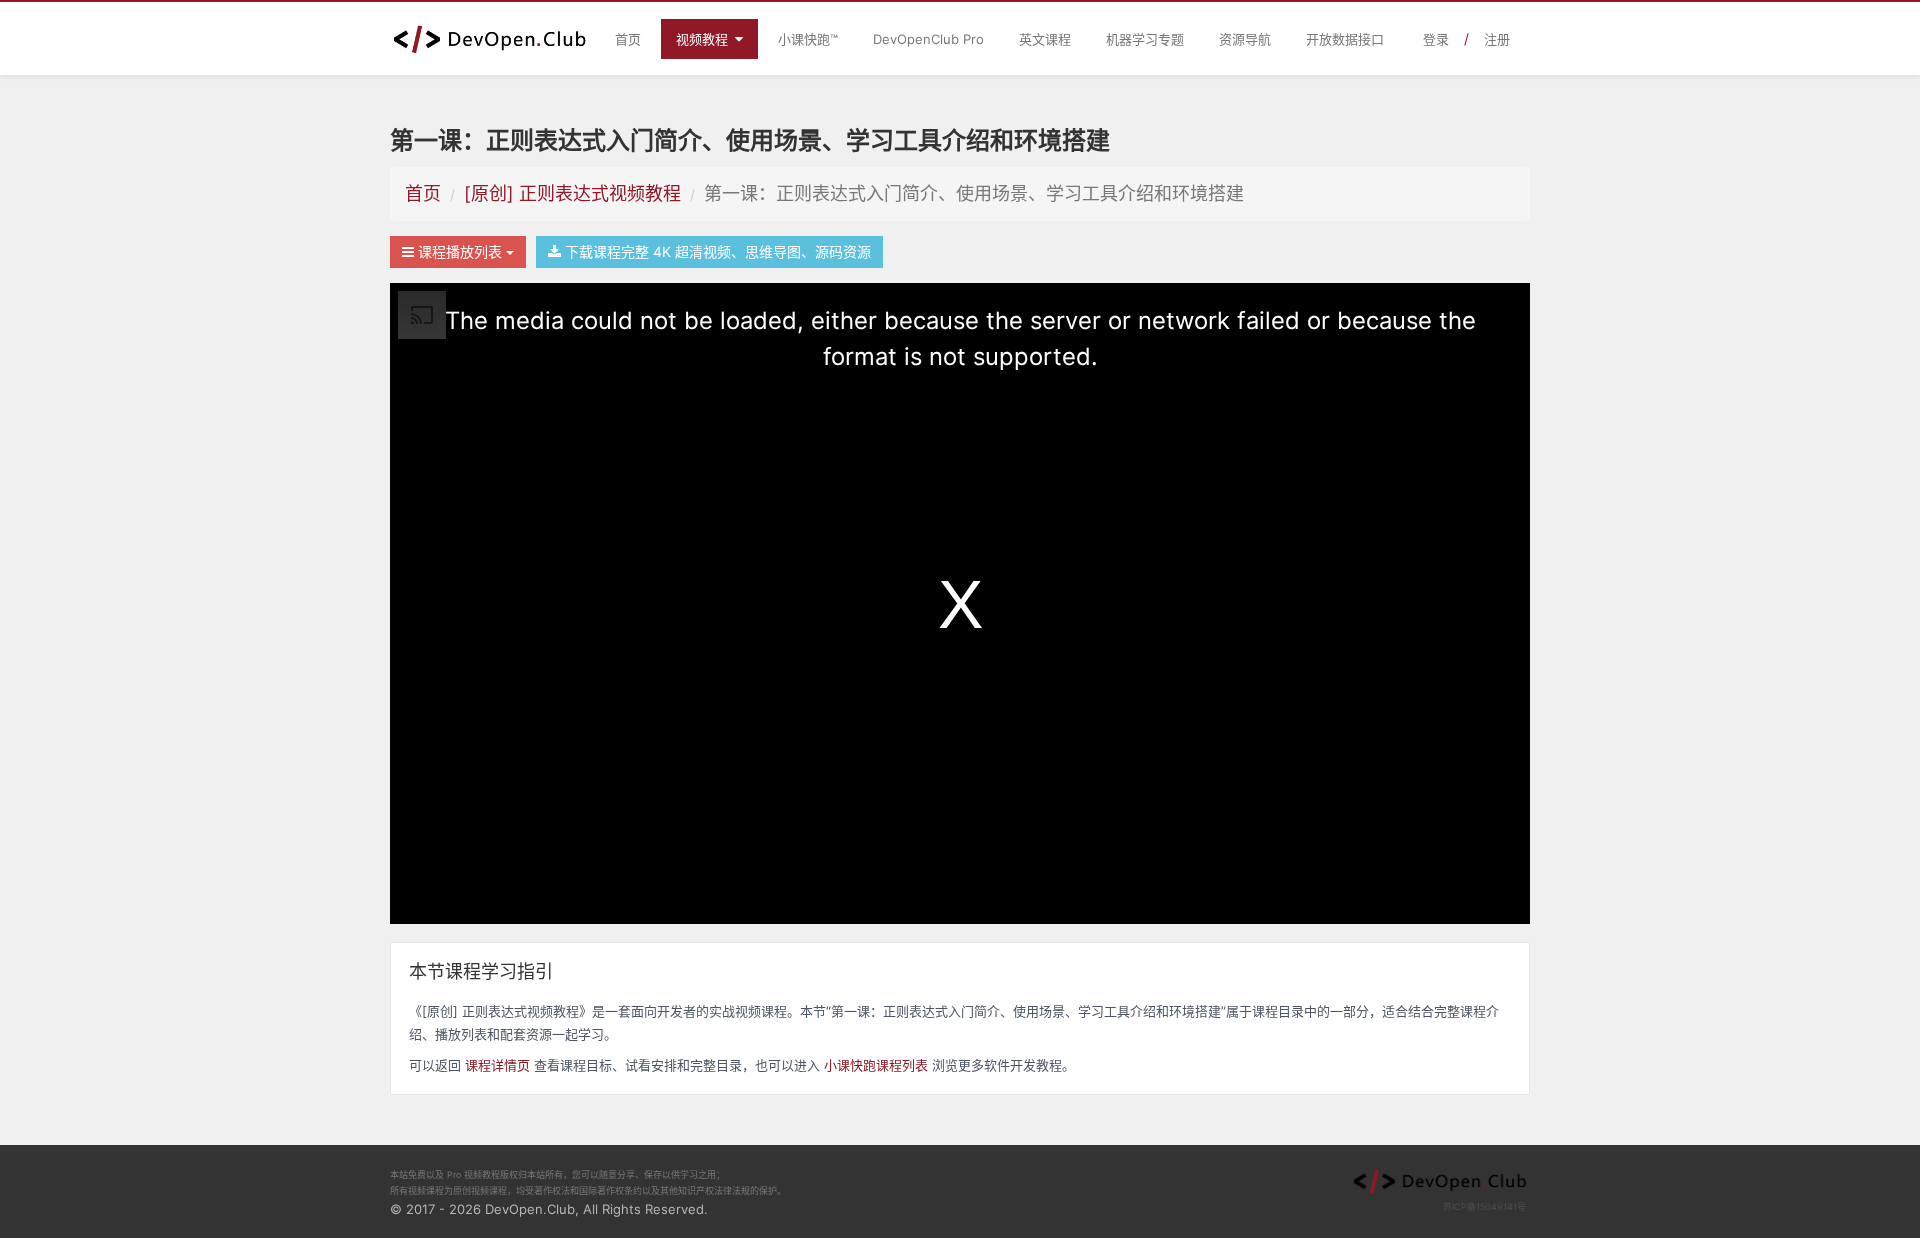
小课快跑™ (808, 39)
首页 (628, 39)
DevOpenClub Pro (928, 39)
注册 (1497, 39)
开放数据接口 (1345, 39)
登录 (1436, 39)
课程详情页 (497, 1065)
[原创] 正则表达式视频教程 (572, 193)
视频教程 (704, 39)
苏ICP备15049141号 (1484, 1206)
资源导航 (1245, 39)
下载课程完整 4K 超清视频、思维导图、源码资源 (716, 251)
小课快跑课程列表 (876, 1065)
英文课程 (1045, 39)
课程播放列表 (460, 251)
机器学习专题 (1145, 39)
